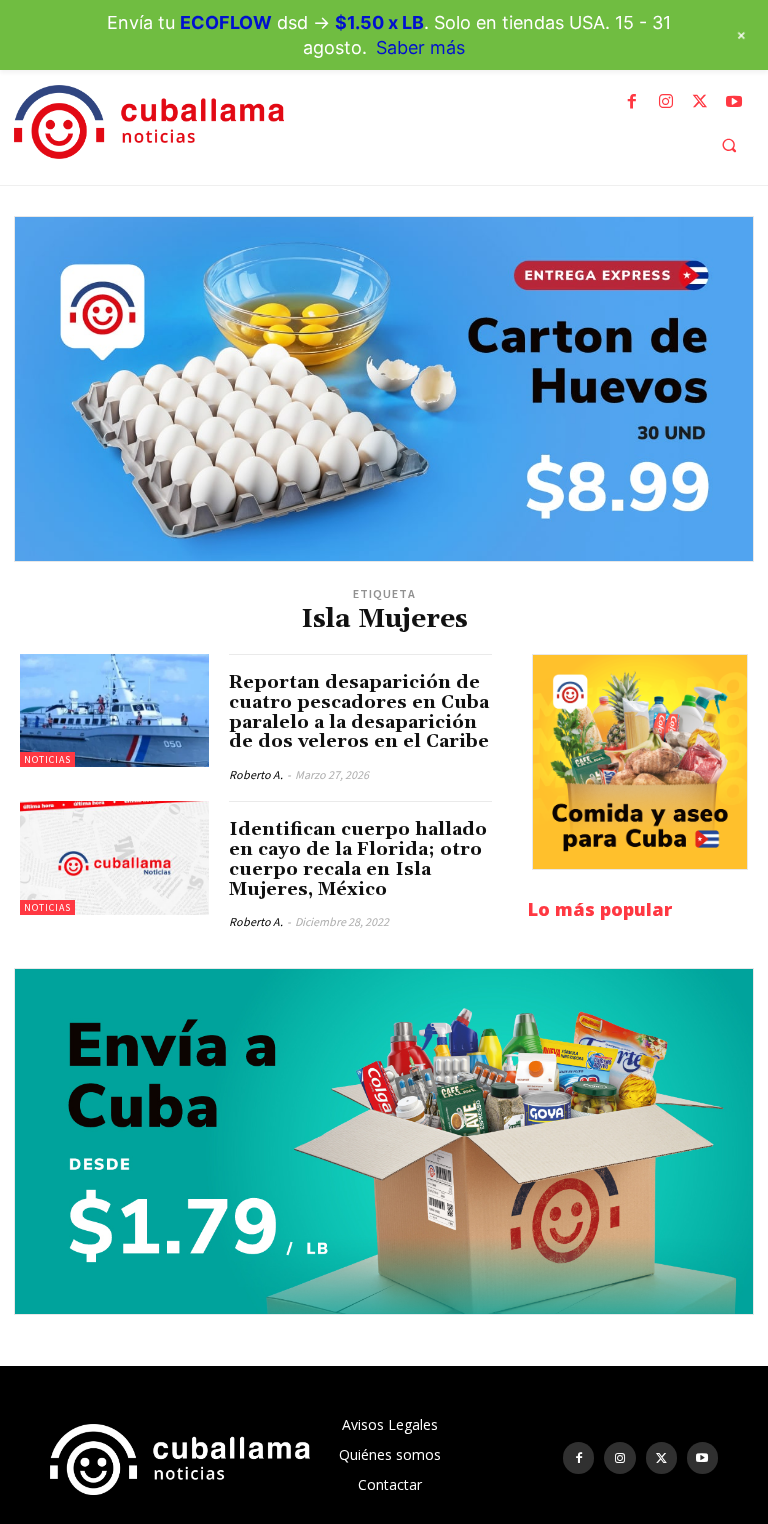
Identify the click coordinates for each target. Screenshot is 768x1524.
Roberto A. (256, 774)
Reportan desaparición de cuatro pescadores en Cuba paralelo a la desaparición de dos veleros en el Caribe (359, 712)
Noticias (47, 759)
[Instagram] (666, 102)
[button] (729, 145)
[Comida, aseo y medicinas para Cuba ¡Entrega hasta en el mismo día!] (640, 762)
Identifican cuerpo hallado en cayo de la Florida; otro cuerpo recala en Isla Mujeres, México (358, 859)
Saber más (420, 47)
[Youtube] (734, 102)
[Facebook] (632, 102)
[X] (700, 102)
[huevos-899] (384, 389)
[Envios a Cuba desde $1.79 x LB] (384, 1141)
